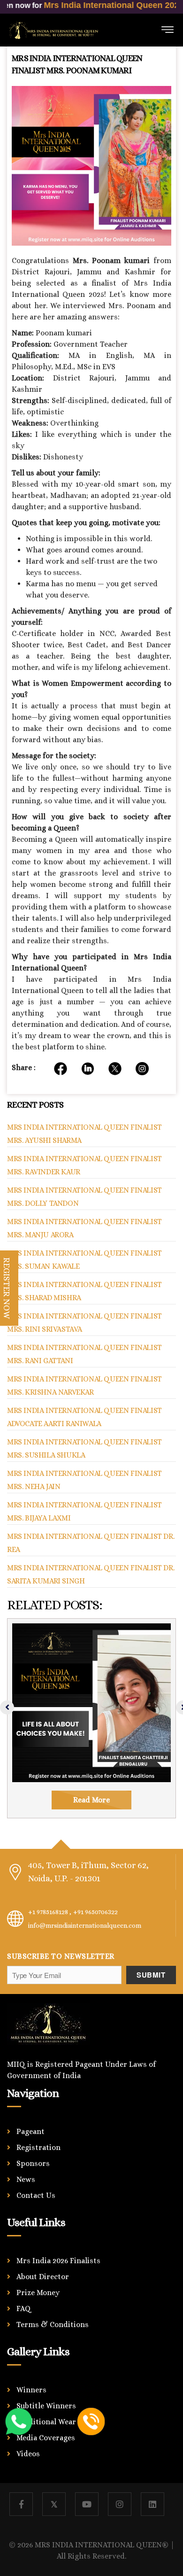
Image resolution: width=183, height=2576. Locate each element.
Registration (38, 2147)
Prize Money (38, 2293)
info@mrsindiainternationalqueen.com (85, 1925)
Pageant (30, 2131)
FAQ (24, 2308)
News (26, 2179)
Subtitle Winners (46, 2406)
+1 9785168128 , (50, 1912)
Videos (28, 2454)
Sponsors (33, 2163)
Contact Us (36, 2195)
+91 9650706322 (95, 1912)
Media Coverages (46, 2438)
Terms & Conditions (53, 2324)
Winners (31, 2390)
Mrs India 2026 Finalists (58, 2261)
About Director (43, 2277)
